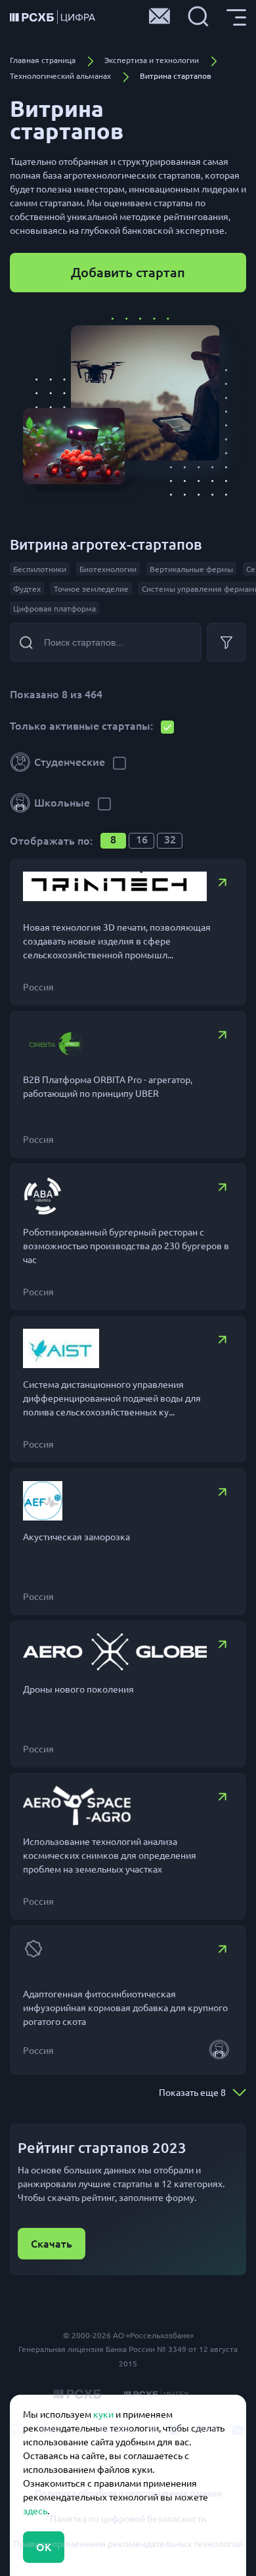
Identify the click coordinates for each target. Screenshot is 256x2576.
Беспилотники (40, 569)
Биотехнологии (108, 569)
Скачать (52, 2244)
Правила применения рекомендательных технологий (128, 2544)
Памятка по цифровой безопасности (128, 2519)
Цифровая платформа (54, 609)
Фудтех (27, 589)
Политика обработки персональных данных (128, 2493)
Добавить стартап (128, 272)
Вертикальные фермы (191, 569)
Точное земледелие (91, 589)
